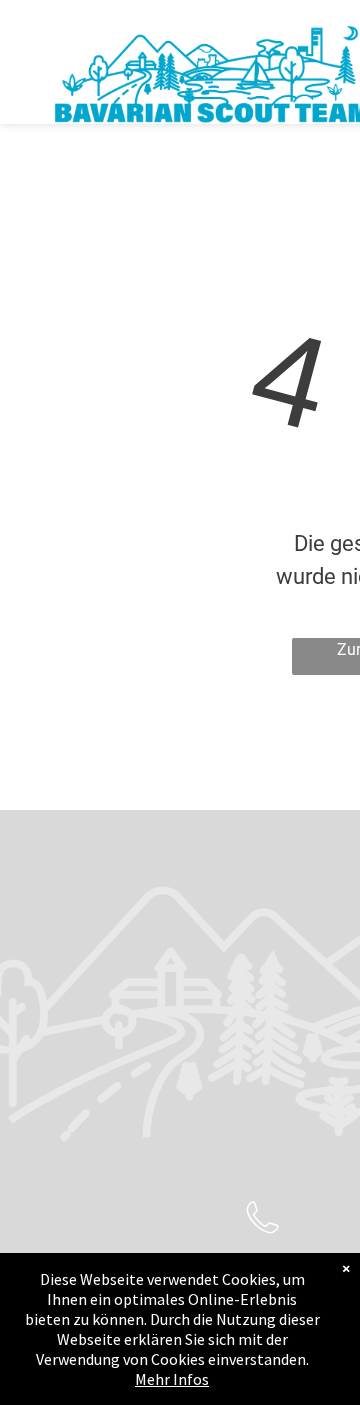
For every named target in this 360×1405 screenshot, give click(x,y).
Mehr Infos (172, 1379)
